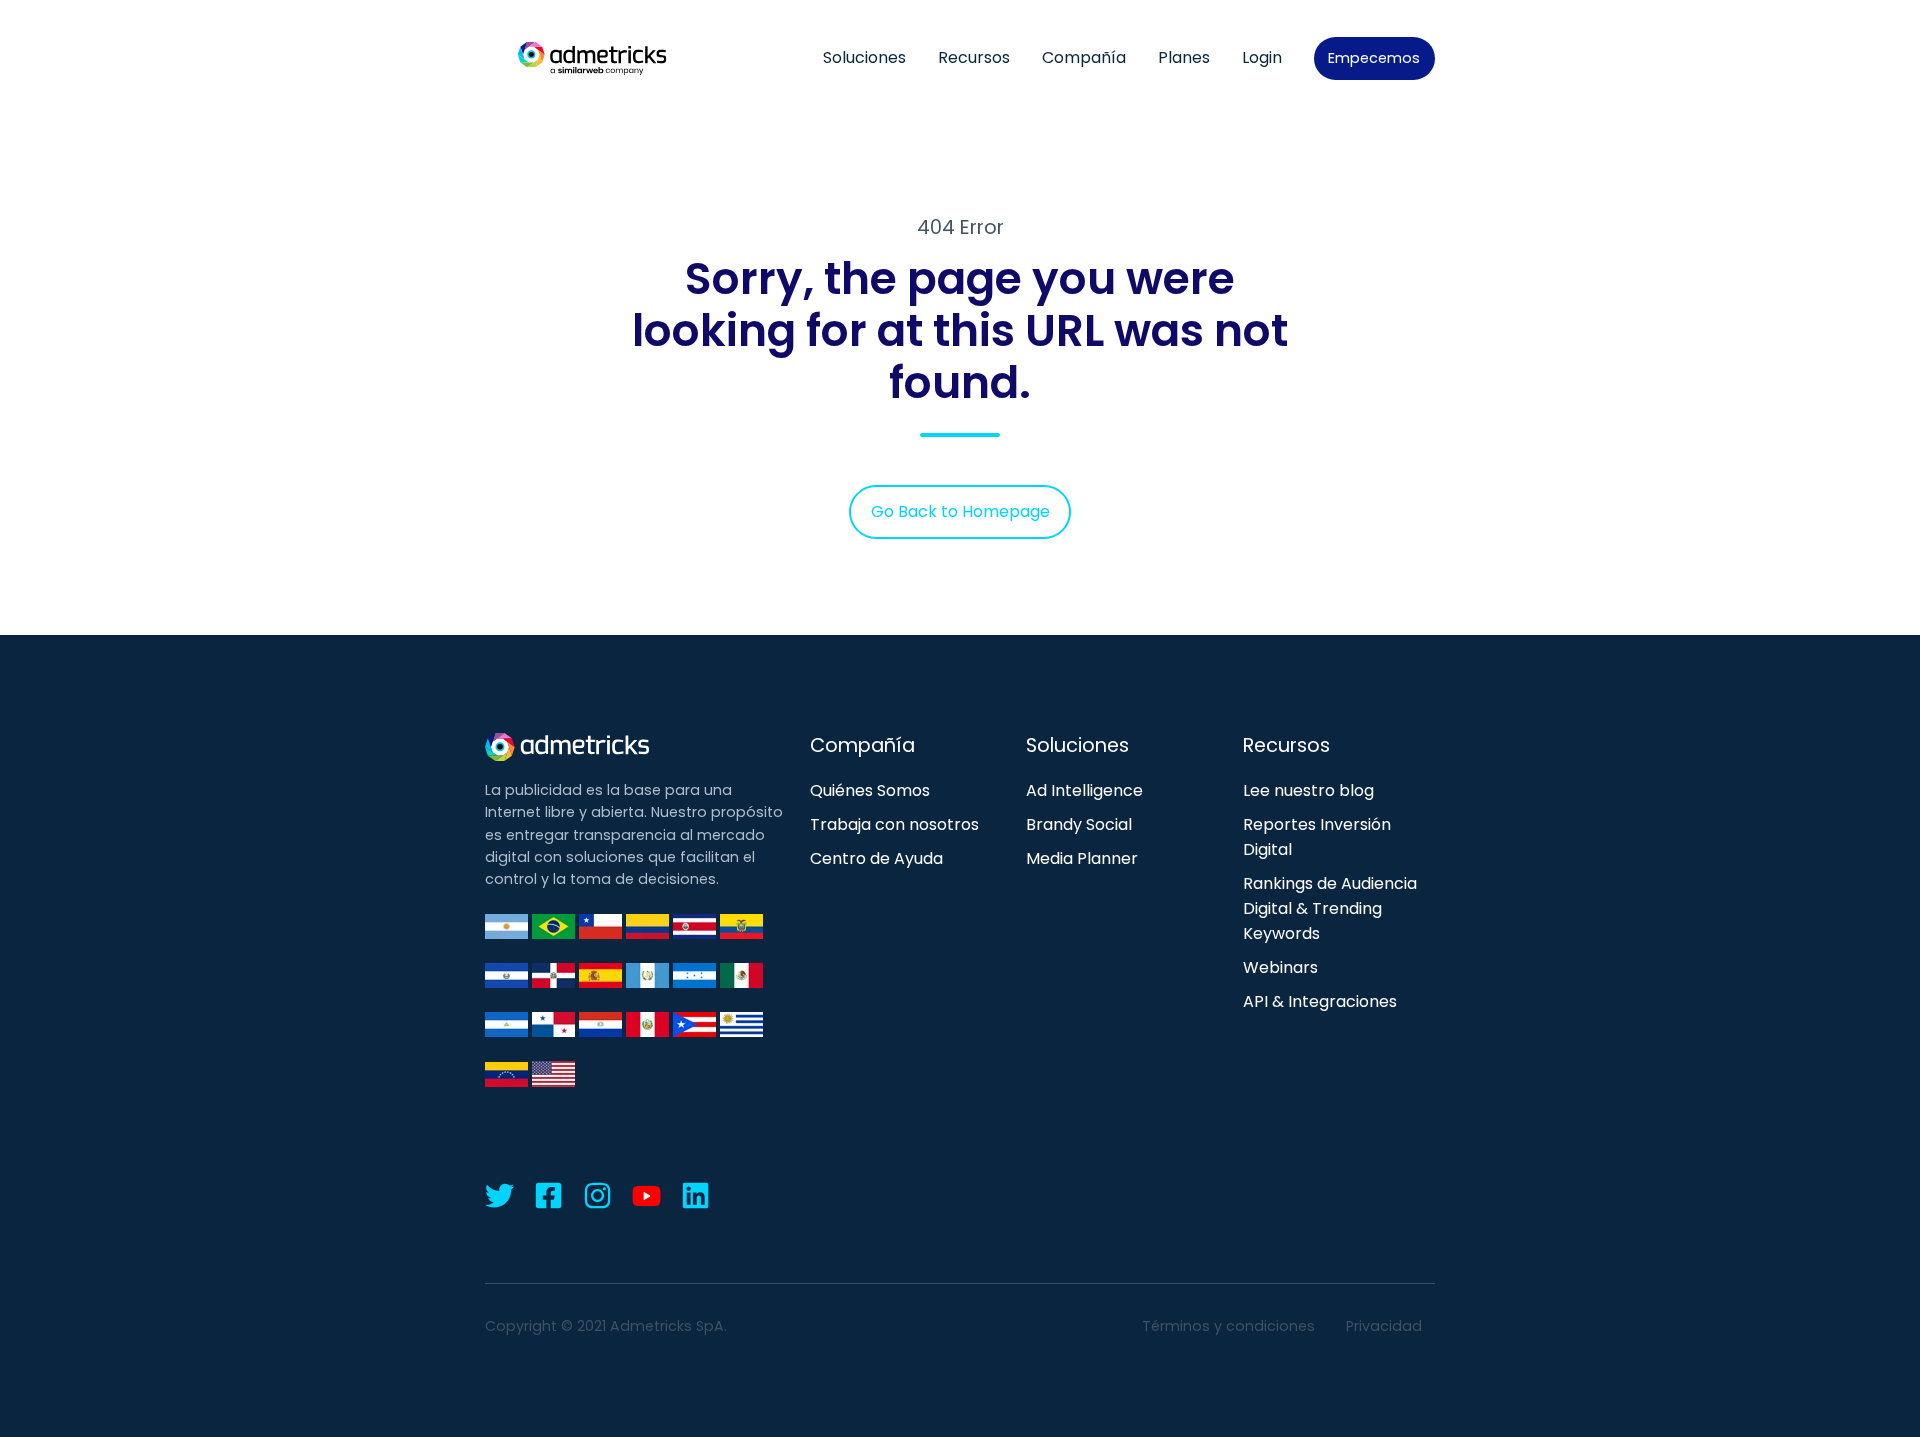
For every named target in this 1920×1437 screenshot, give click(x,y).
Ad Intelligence (1084, 790)
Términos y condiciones (1228, 1326)
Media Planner (1082, 858)
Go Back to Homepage (960, 511)
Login (1262, 57)
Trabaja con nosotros (894, 824)
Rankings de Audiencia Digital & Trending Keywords (1330, 908)
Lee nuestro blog (1308, 790)
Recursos (974, 57)
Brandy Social (1079, 824)
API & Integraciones (1320, 1001)
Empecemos (1374, 58)
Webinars (1280, 967)
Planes (1184, 57)
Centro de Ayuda (876, 858)
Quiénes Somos (870, 790)
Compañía (1084, 57)
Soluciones (864, 57)
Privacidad (1384, 1326)
